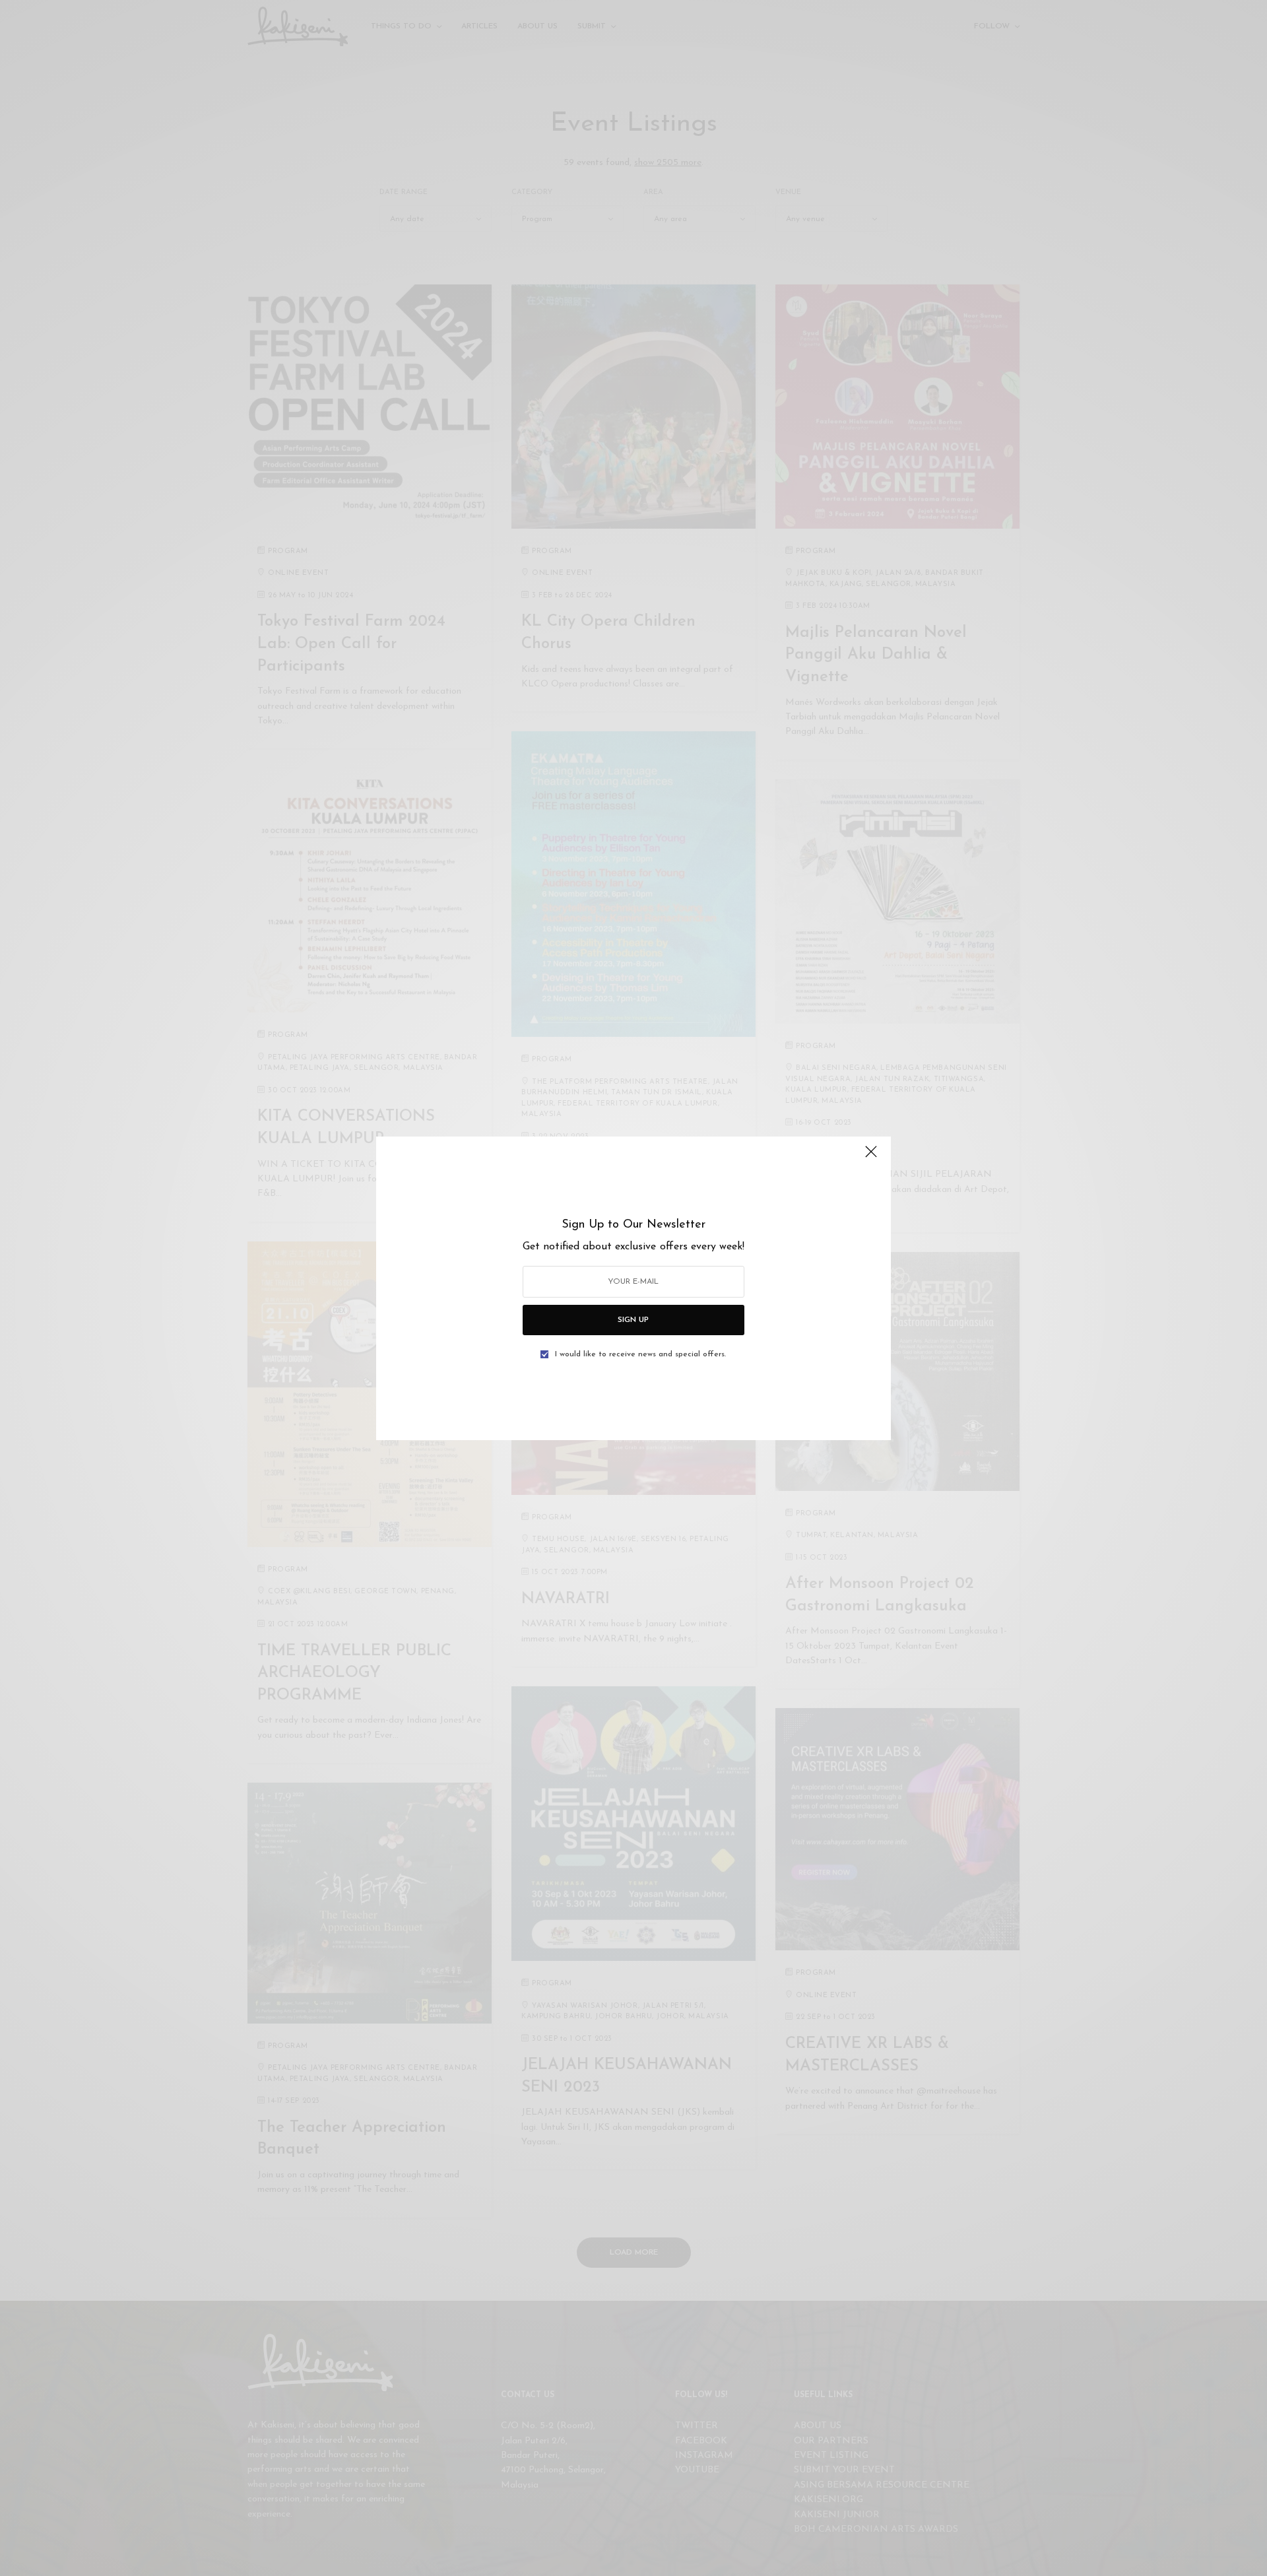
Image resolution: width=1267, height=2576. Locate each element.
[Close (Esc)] (871, 1158)
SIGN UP (633, 1320)
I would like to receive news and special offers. (640, 1354)
